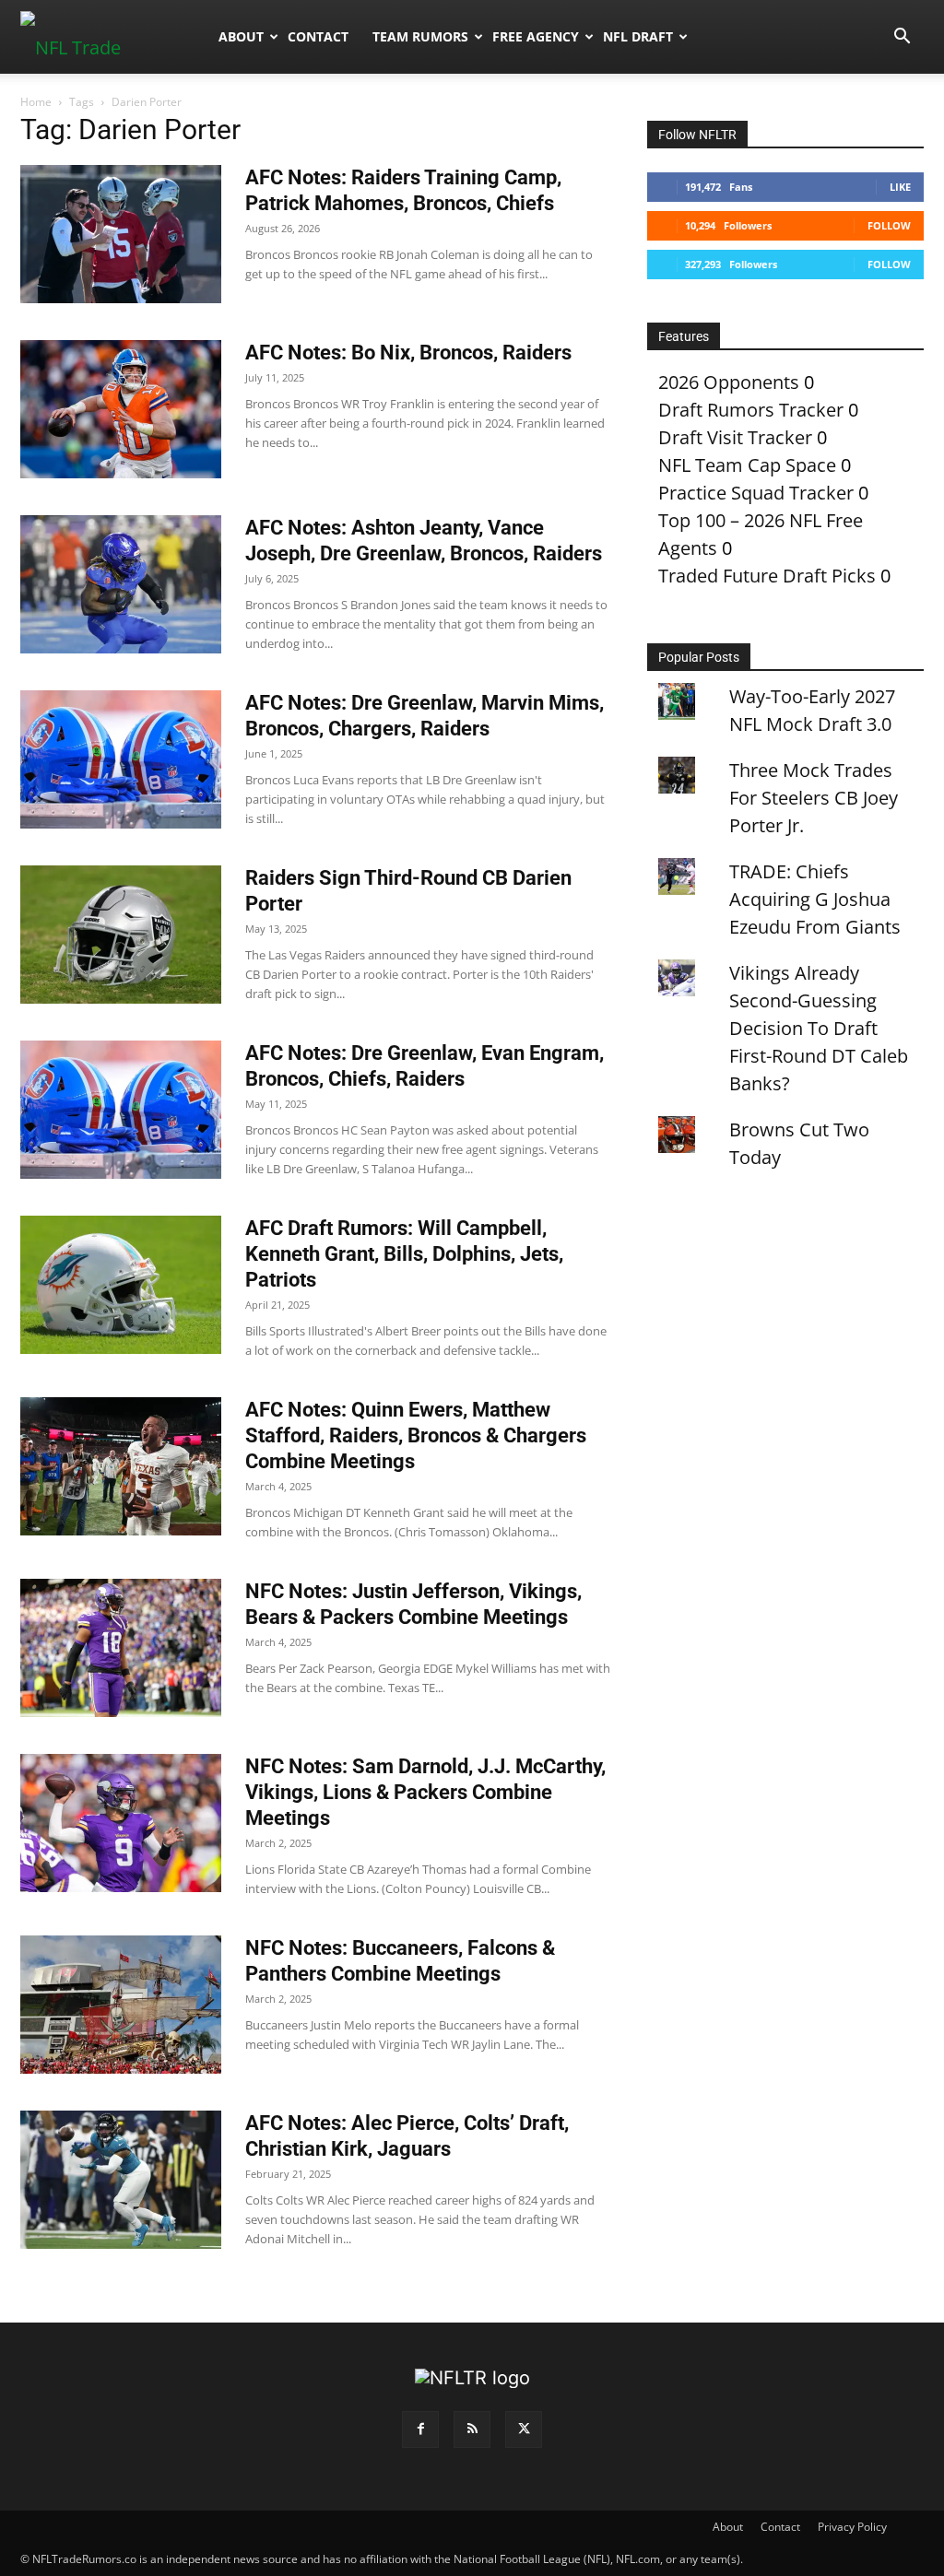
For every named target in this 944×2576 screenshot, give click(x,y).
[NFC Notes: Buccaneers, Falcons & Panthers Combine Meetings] (121, 2005)
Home (36, 102)
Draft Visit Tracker (735, 437)
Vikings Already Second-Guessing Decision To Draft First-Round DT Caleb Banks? (819, 1028)
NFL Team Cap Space (747, 465)
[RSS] (472, 2429)
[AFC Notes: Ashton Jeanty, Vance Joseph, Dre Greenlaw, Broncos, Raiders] (121, 584)
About (241, 36)
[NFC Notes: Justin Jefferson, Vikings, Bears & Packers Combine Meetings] (121, 1648)
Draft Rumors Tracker (751, 410)
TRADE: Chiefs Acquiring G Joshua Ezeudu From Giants (815, 899)
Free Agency (536, 36)
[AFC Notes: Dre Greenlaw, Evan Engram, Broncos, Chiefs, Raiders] (121, 1110)
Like (900, 187)
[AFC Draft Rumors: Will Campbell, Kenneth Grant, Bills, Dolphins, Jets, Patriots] (121, 1285)
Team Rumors (420, 36)
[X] (524, 2429)
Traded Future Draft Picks (767, 576)
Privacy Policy (852, 2527)
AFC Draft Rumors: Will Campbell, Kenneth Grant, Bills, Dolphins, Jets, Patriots (404, 1254)
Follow (889, 225)
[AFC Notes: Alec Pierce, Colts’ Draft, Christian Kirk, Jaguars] (121, 2180)
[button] (902, 36)
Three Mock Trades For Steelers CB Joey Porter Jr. (814, 798)
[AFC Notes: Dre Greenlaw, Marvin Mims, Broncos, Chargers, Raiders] (121, 759)
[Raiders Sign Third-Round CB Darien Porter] (121, 935)
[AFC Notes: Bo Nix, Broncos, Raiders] (121, 409)
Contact (318, 36)
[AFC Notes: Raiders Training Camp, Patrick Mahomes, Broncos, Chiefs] (121, 234)
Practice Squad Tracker (756, 493)
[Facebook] (420, 2429)
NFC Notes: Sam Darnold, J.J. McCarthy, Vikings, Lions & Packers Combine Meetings (425, 1792)
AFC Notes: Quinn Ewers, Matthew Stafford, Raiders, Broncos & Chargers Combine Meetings (416, 1435)
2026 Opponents (729, 382)
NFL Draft (638, 36)
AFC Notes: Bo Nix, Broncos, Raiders (408, 353)
